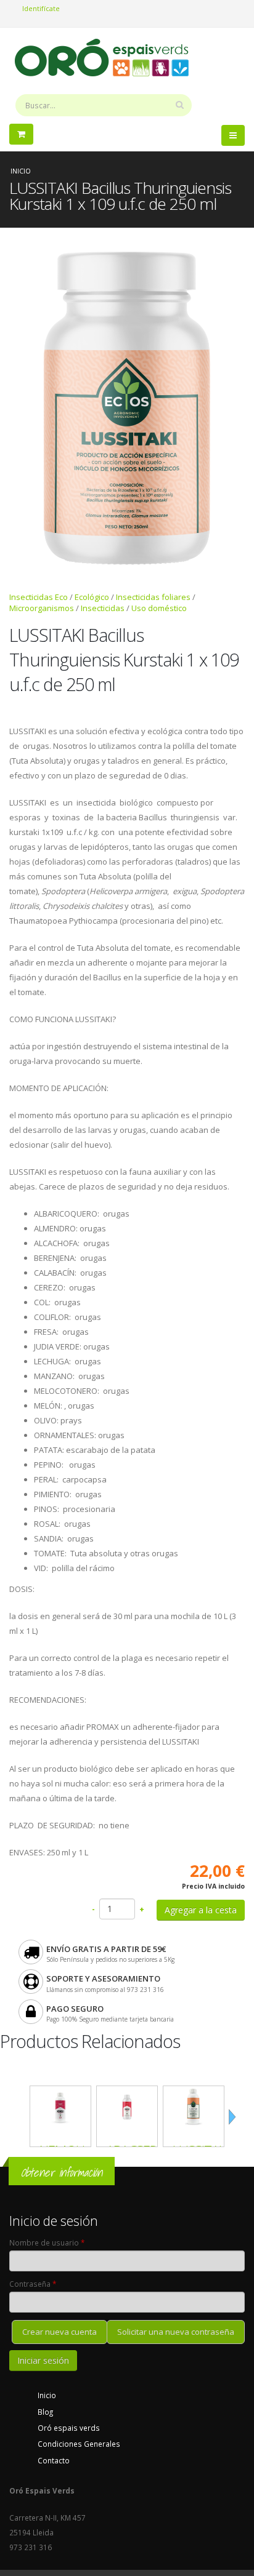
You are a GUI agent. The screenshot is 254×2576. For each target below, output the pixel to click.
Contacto (54, 2460)
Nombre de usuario (47, 2242)
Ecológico (92, 597)
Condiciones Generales (79, 2444)
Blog (45, 2412)
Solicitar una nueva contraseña (176, 2332)
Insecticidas (103, 608)
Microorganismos (42, 608)
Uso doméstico (159, 608)
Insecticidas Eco (39, 597)
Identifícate (41, 8)
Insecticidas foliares (153, 597)
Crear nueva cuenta (59, 2332)
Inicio (21, 171)
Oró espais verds (69, 2428)
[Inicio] (106, 57)
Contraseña (33, 2284)
